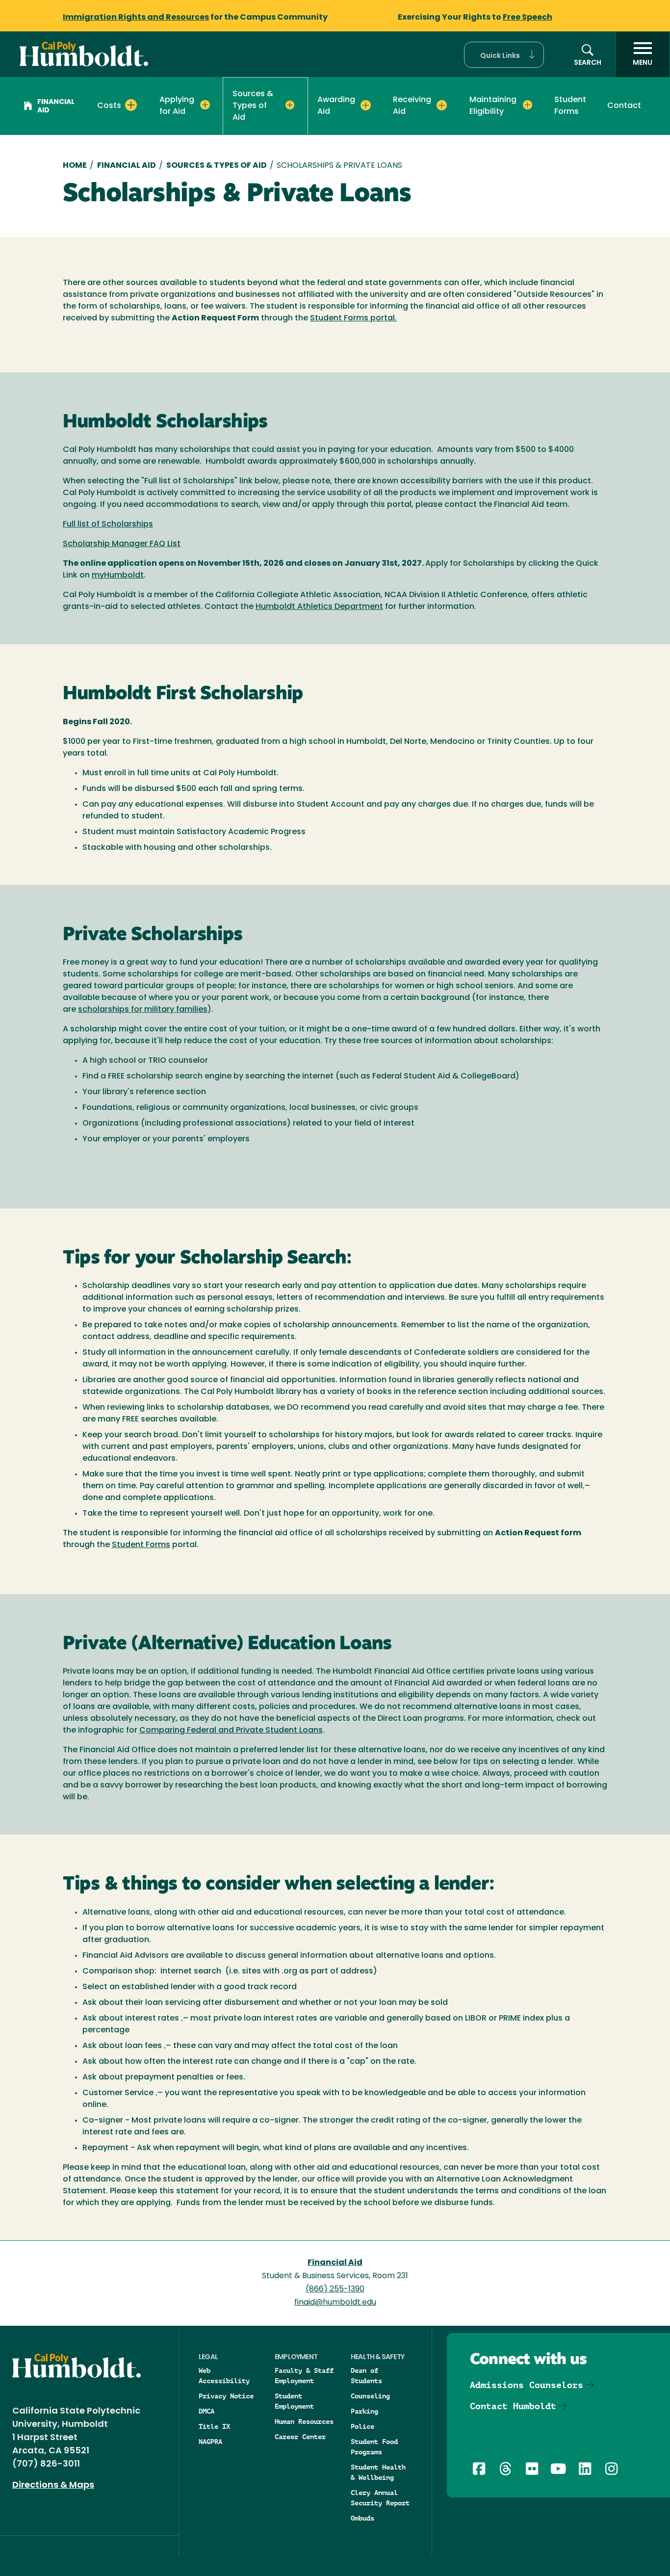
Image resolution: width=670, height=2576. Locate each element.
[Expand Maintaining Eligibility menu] (528, 105)
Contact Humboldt (513, 2406)
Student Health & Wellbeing (378, 2472)
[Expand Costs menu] (131, 105)
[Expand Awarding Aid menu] (366, 105)
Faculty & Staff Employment (304, 2376)
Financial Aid (56, 106)
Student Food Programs (374, 2447)
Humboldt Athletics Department (319, 607)
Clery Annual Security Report (380, 2498)
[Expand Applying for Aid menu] (205, 105)
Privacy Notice (226, 2396)
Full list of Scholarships (108, 525)
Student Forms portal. (353, 318)
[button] (504, 55)
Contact (624, 106)
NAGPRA (210, 2442)
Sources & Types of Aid (217, 166)
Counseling (370, 2396)
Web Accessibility (224, 2376)
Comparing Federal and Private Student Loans (231, 1731)
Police (362, 2426)
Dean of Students (366, 2376)
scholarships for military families (143, 1010)
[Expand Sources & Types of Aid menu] (290, 105)
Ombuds (362, 2518)
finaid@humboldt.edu (335, 2303)
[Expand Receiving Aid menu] (442, 105)
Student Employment (294, 2401)
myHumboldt (118, 576)
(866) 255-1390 (335, 2289)
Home (75, 166)
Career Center (300, 2437)
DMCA (206, 2411)
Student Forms (570, 106)
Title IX (214, 2426)
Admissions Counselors (527, 2385)
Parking (364, 2411)
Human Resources (304, 2421)
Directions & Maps (53, 2486)
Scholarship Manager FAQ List (122, 544)
